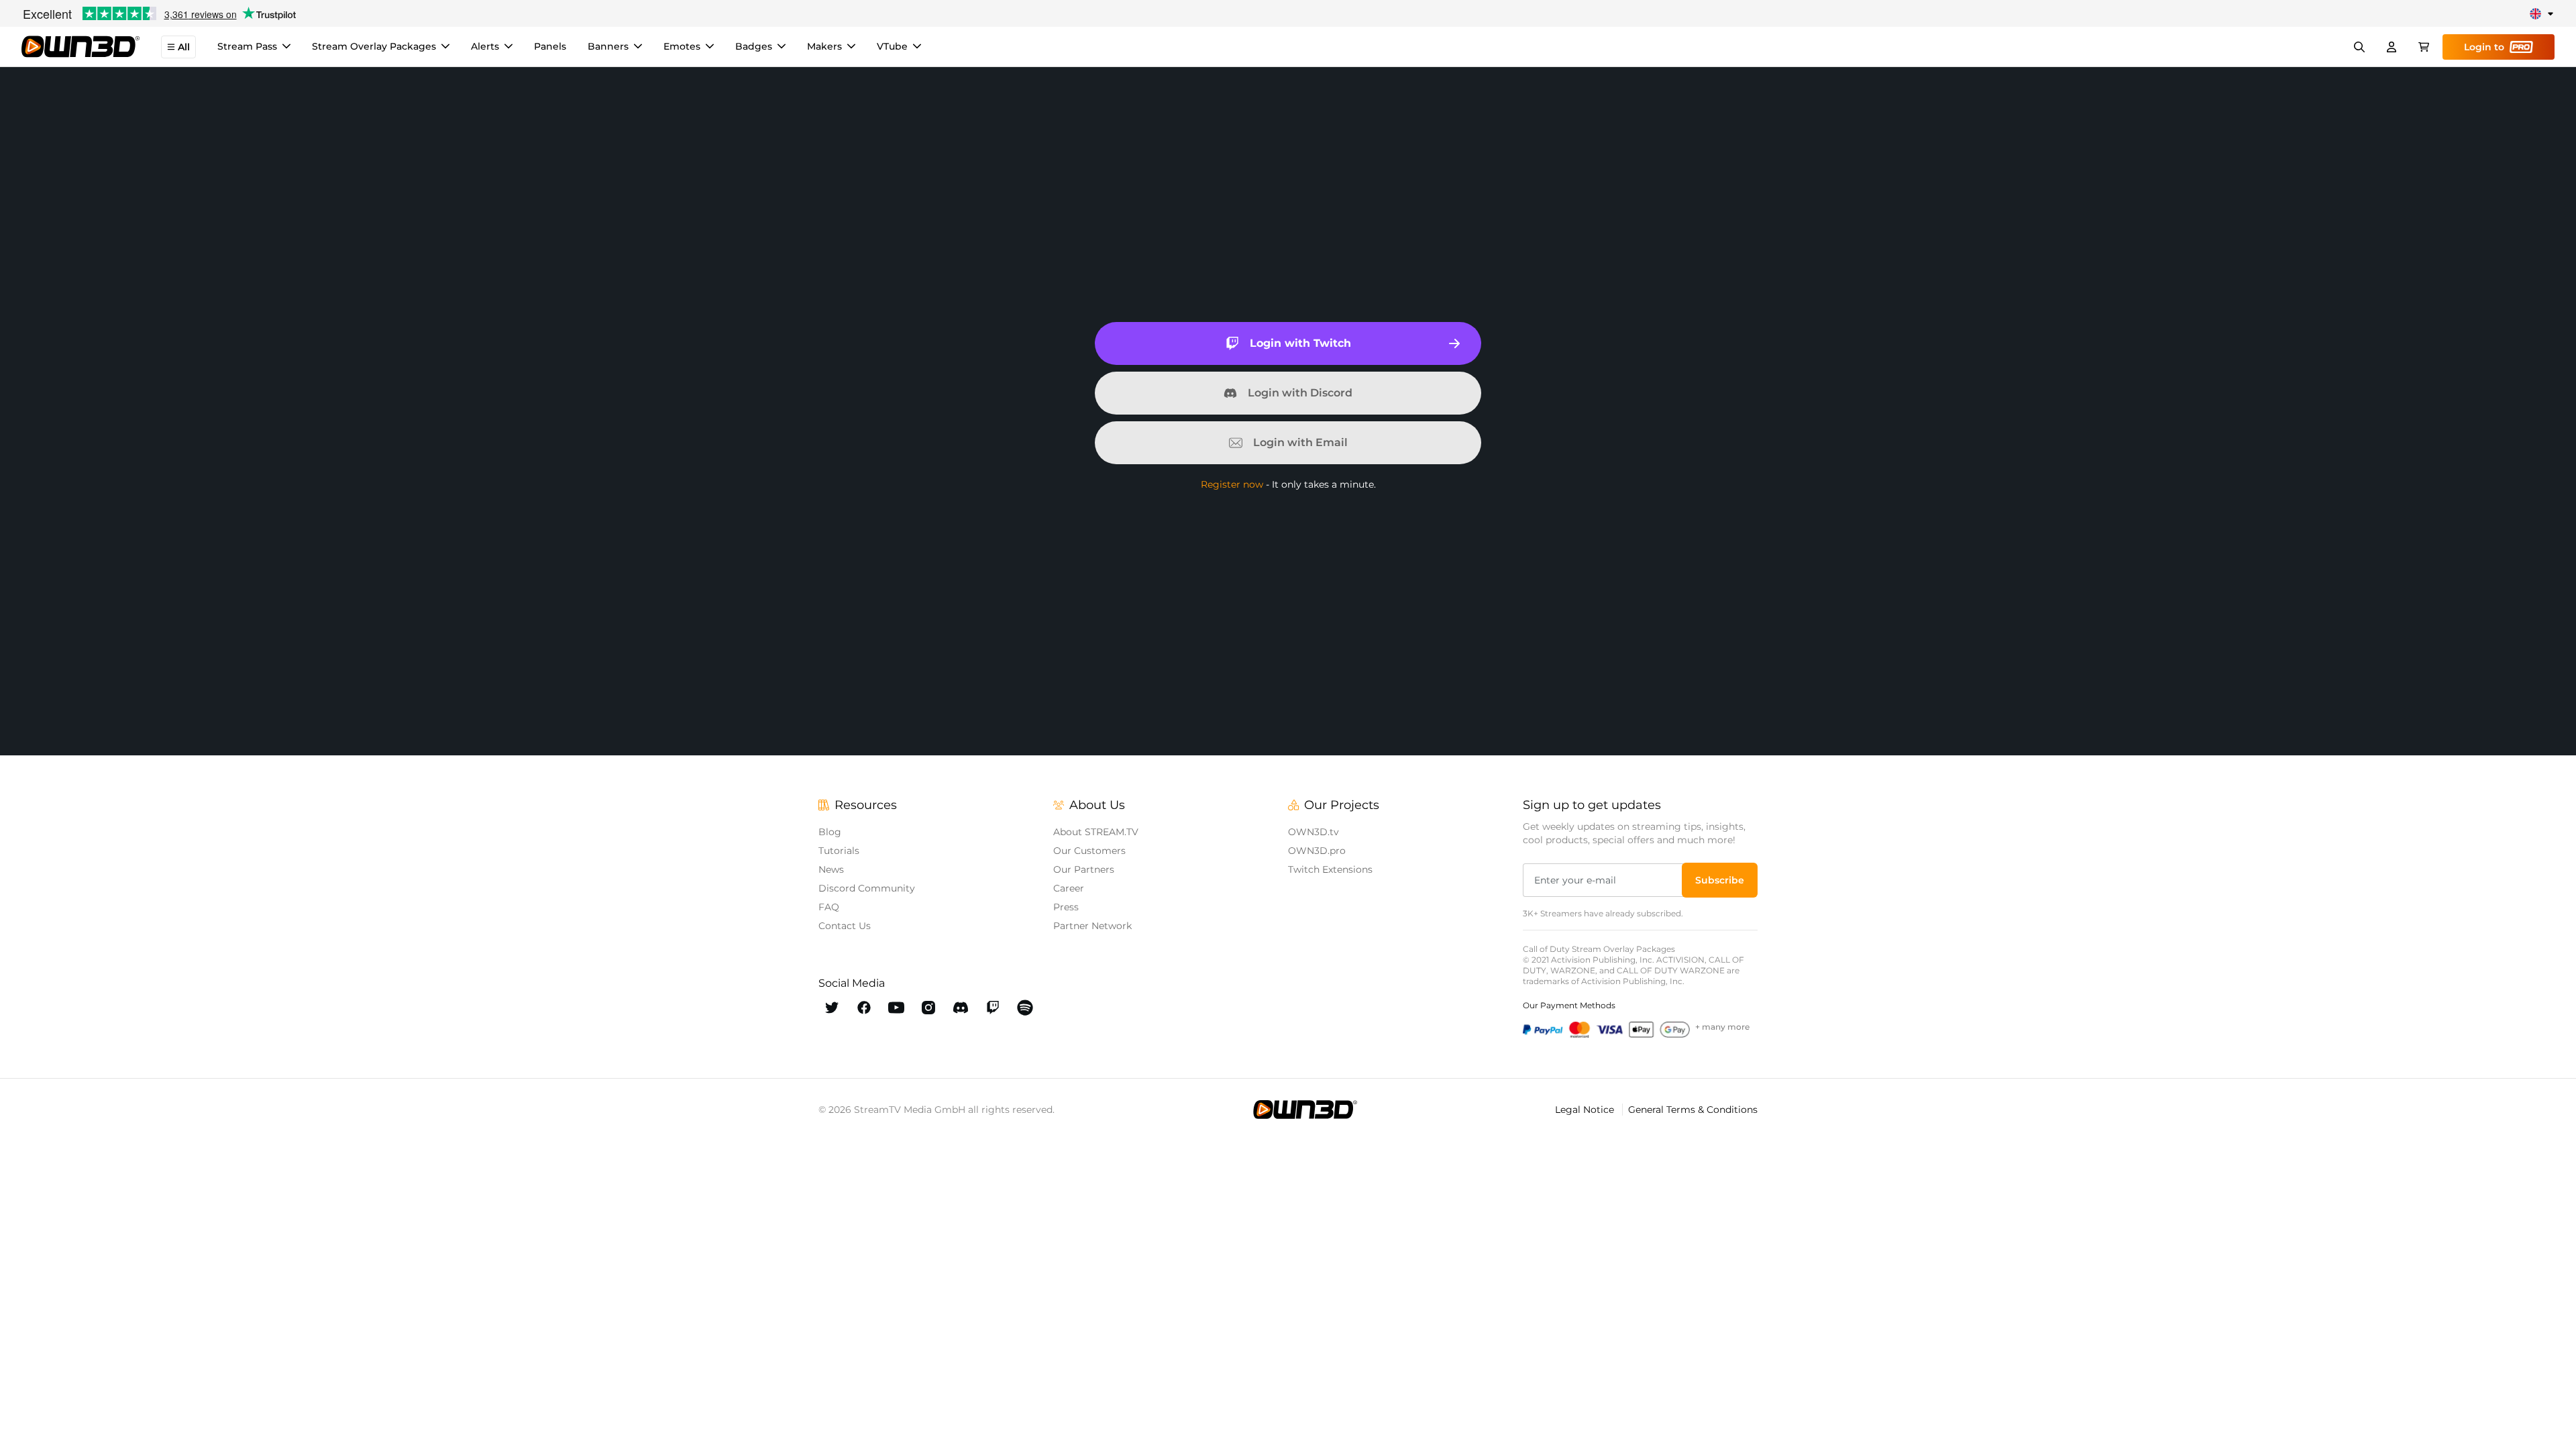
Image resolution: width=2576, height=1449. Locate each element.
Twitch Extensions (1330, 869)
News (831, 869)
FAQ (829, 907)
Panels (550, 46)
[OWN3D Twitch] (993, 1008)
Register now (1232, 484)
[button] (1720, 880)
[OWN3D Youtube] (896, 1008)
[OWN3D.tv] (1305, 1110)
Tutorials (839, 851)
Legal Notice (1586, 1110)
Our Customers (1089, 851)
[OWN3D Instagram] (928, 1008)
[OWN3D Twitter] (832, 1008)
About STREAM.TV (1096, 832)
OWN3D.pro (1317, 851)
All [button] (184, 47)
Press (1066, 907)
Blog (830, 832)
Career (1069, 888)
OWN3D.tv (1313, 832)
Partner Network (1092, 926)
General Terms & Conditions (1693, 1110)
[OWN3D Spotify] (1025, 1008)
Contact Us (845, 926)
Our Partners (1084, 869)
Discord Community (867, 888)
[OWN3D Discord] (961, 1008)
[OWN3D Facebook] (864, 1008)
